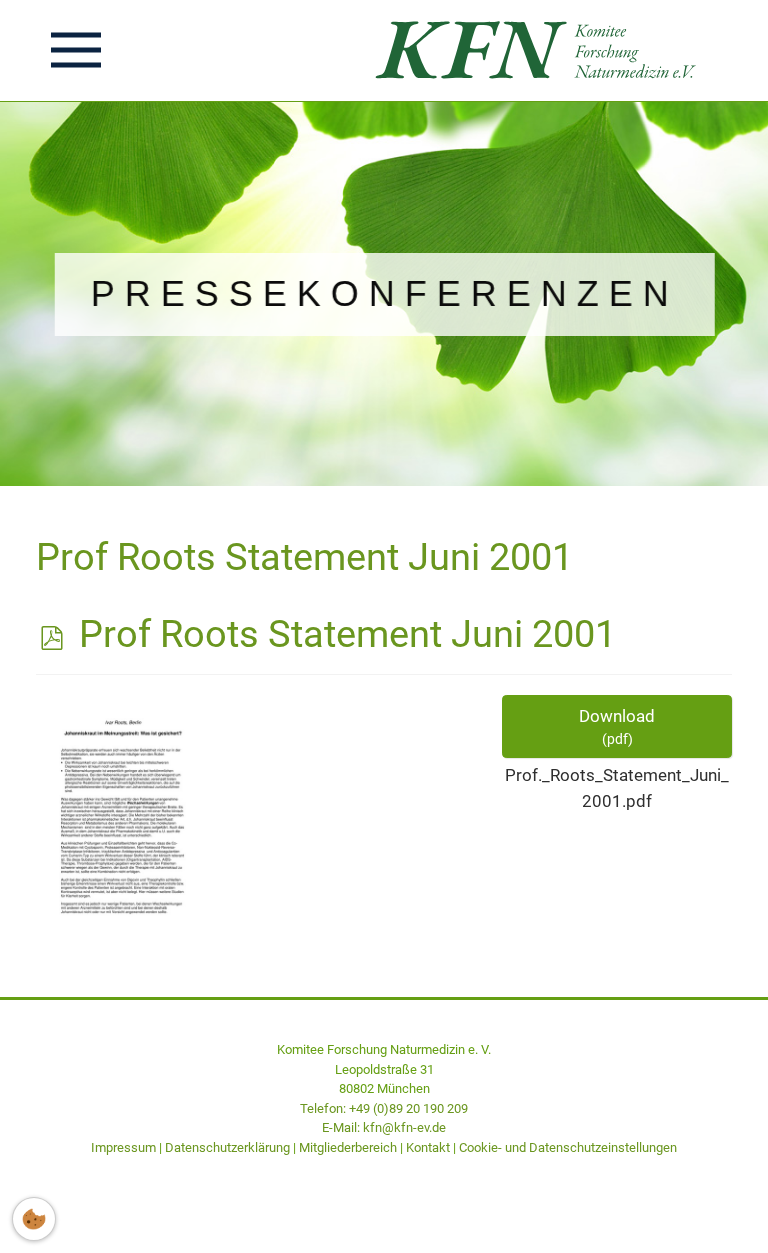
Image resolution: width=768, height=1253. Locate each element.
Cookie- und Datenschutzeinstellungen (568, 1147)
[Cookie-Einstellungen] (34, 1219)
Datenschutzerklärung (227, 1147)
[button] (76, 50)
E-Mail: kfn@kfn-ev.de (384, 1127)
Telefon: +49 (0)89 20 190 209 (384, 1108)
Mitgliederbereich (348, 1147)
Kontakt (428, 1147)
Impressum (123, 1147)
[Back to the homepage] (541, 50)
